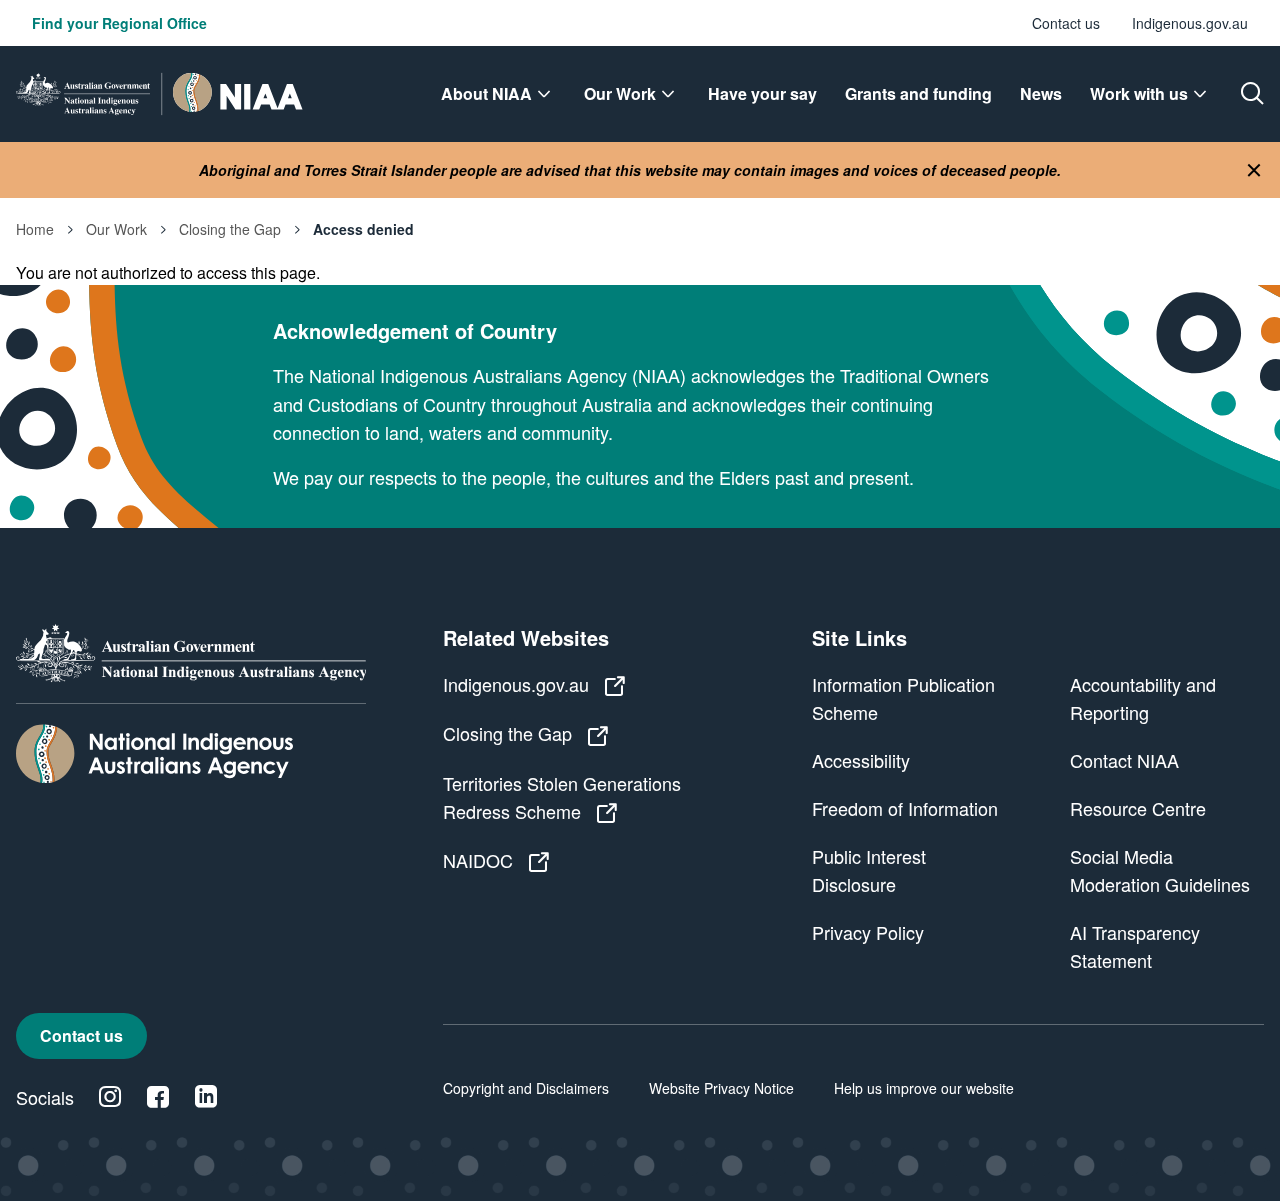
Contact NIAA (1124, 760)
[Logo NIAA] (159, 94)
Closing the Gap (230, 229)
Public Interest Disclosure (869, 870)
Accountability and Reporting (1143, 698)
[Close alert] (1254, 170)
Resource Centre (1138, 808)
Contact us (1066, 23)
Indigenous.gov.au (1190, 23)
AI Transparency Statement (1135, 946)
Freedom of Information (905, 808)
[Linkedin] (206, 1097)
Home (35, 229)
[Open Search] (1252, 94)
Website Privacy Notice (721, 1088)
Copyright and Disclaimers (526, 1088)
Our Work (116, 229)
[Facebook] (158, 1097)
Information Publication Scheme (903, 698)
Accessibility (861, 760)
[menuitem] (498, 94)
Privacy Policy (868, 932)
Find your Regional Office (119, 23)
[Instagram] (110, 1097)
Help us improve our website (924, 1088)
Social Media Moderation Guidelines (1160, 870)
